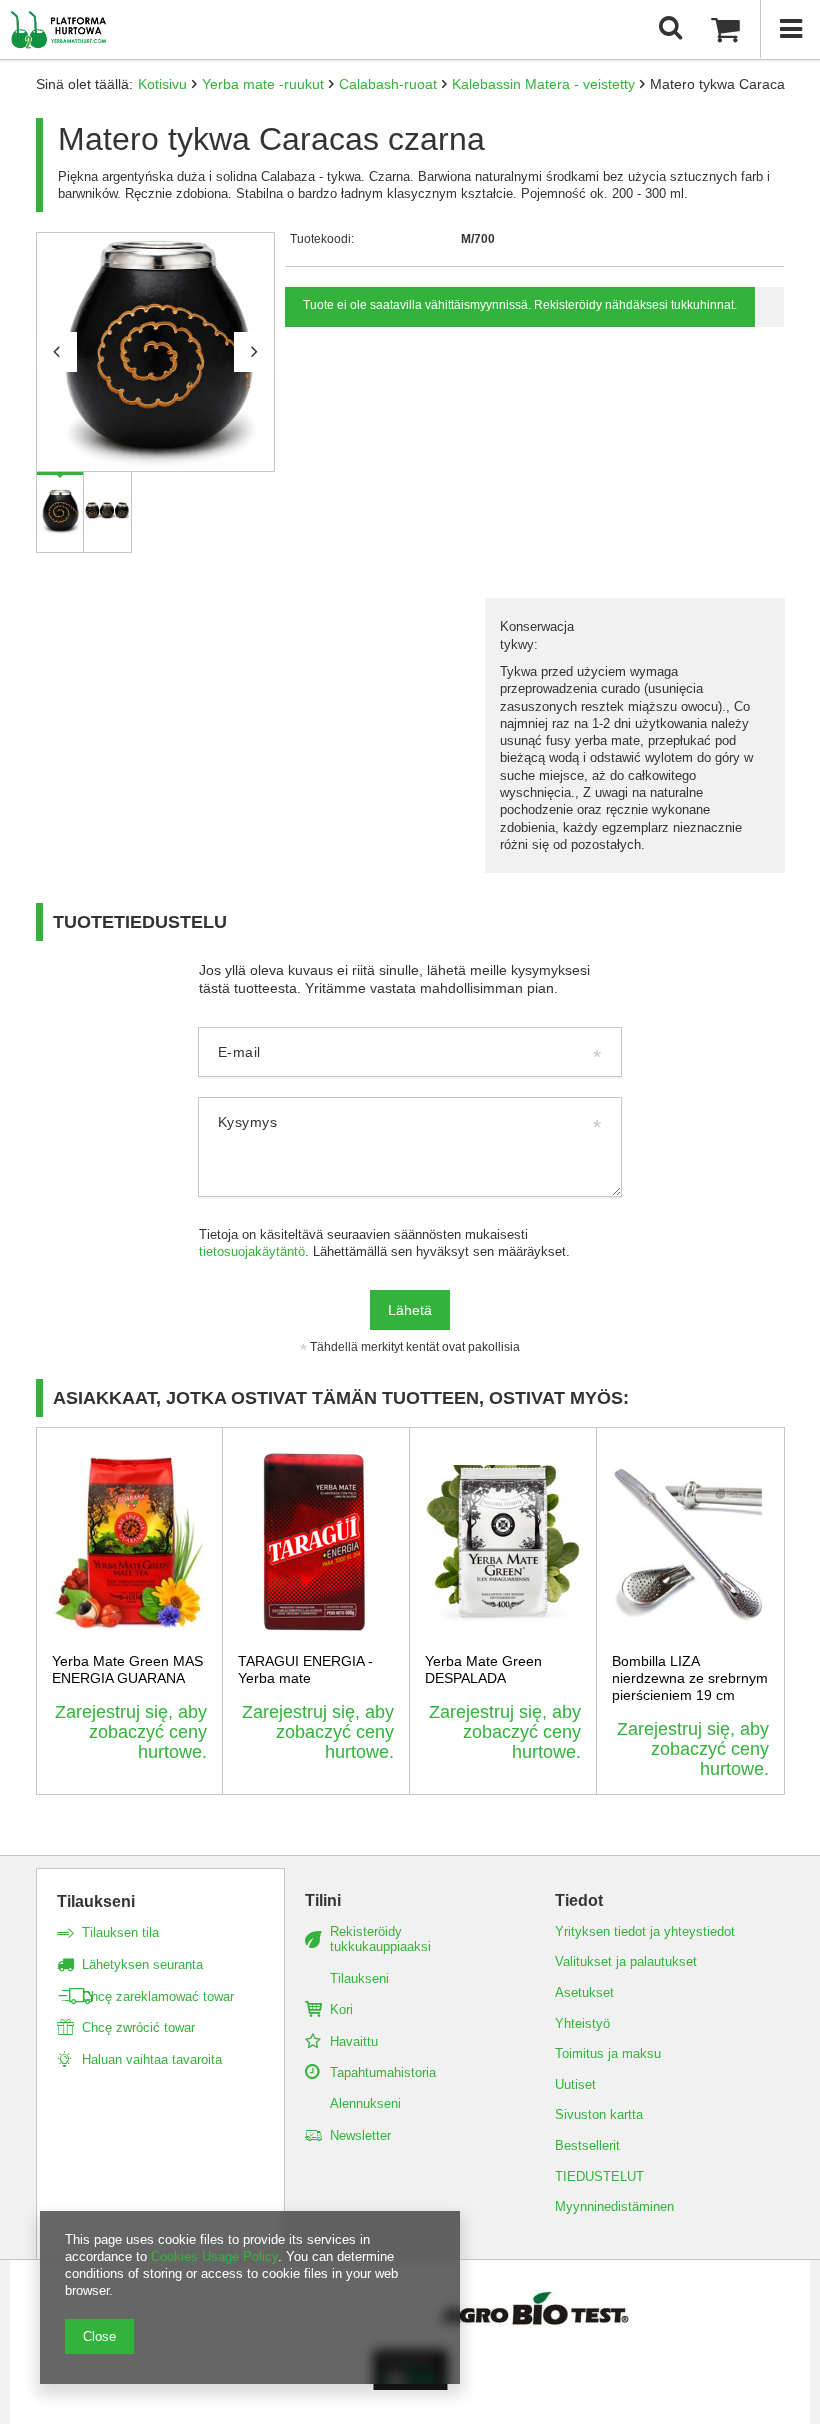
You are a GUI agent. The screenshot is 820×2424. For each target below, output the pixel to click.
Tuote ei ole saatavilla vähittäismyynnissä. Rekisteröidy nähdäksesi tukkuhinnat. (520, 305)
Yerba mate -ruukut (263, 84)
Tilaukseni (96, 1901)
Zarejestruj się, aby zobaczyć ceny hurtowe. (131, 1732)
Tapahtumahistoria (383, 2072)
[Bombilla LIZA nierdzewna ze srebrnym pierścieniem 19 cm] (690, 1543)
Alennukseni (365, 2103)
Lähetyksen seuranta (142, 1964)
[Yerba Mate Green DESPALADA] (503, 1543)
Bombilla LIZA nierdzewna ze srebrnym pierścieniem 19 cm (690, 1678)
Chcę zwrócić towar (138, 2027)
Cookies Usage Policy (214, 2256)
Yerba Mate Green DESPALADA (483, 1669)
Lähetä (410, 1310)
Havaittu (354, 2041)
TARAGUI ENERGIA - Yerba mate (305, 1669)
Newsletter (360, 2135)
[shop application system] (410, 2385)
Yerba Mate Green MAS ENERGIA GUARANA (127, 1669)
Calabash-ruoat (388, 84)
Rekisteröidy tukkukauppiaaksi (380, 1939)
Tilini (323, 1900)
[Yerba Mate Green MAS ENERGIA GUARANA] (129, 1543)
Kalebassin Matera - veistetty (543, 84)
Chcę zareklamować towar (158, 1996)
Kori (341, 2009)
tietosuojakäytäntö (252, 1252)
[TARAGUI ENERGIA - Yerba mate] (316, 1543)
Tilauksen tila (120, 1932)
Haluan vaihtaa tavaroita (152, 2059)
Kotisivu (162, 84)
